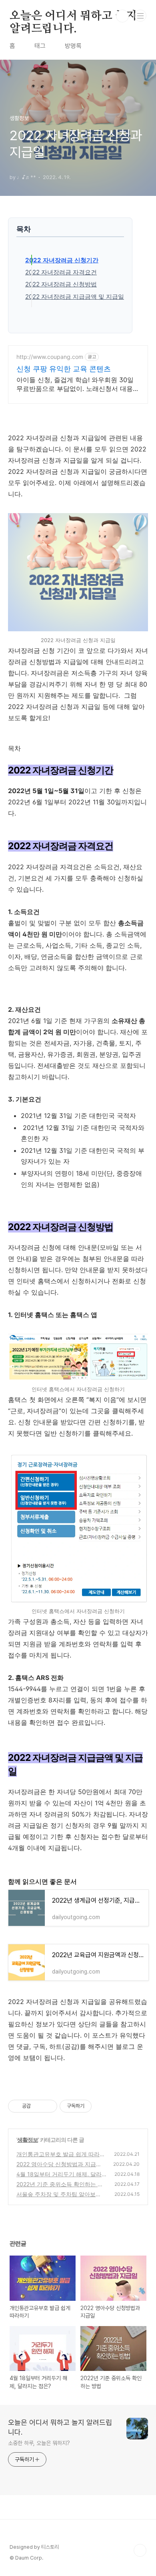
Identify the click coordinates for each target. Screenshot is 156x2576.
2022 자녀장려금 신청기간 (62, 260)
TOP (140, 2550)
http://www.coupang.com (50, 357)
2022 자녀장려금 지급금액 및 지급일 (75, 297)
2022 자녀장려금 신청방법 (61, 284)
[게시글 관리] (48, 2106)
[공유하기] (38, 2106)
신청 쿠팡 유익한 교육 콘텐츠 (64, 369)
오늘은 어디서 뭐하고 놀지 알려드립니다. (73, 16)
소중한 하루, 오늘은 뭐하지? (39, 2443)
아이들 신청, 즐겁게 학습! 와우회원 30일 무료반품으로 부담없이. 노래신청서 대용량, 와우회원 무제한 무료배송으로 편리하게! (76, 384)
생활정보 (28, 2140)
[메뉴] (140, 16)
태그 (40, 46)
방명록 (73, 46)
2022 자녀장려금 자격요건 (61, 272)
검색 (122, 16)
